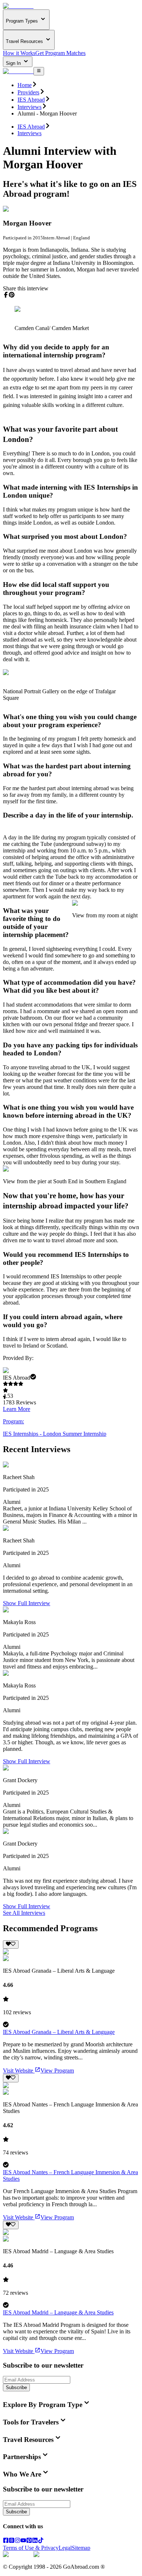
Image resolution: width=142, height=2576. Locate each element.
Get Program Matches (60, 53)
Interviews (29, 107)
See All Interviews (24, 1913)
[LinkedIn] (35, 2541)
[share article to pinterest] (12, 295)
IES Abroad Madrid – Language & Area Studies (58, 2312)
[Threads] (12, 2541)
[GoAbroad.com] (18, 6)
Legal (65, 2548)
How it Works (19, 53)
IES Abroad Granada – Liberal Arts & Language (59, 2032)
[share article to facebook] (6, 295)
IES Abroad (31, 100)
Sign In (14, 63)
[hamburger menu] (39, 71)
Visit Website (18, 2071)
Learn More (17, 1409)
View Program (57, 2071)
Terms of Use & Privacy (31, 2548)
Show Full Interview (27, 1603)
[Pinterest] (29, 2541)
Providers (28, 92)
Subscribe (16, 2387)
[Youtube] (23, 2541)
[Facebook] (6, 2541)
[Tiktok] (41, 2541)
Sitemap (81, 2548)
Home (25, 85)
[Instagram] (17, 2541)
